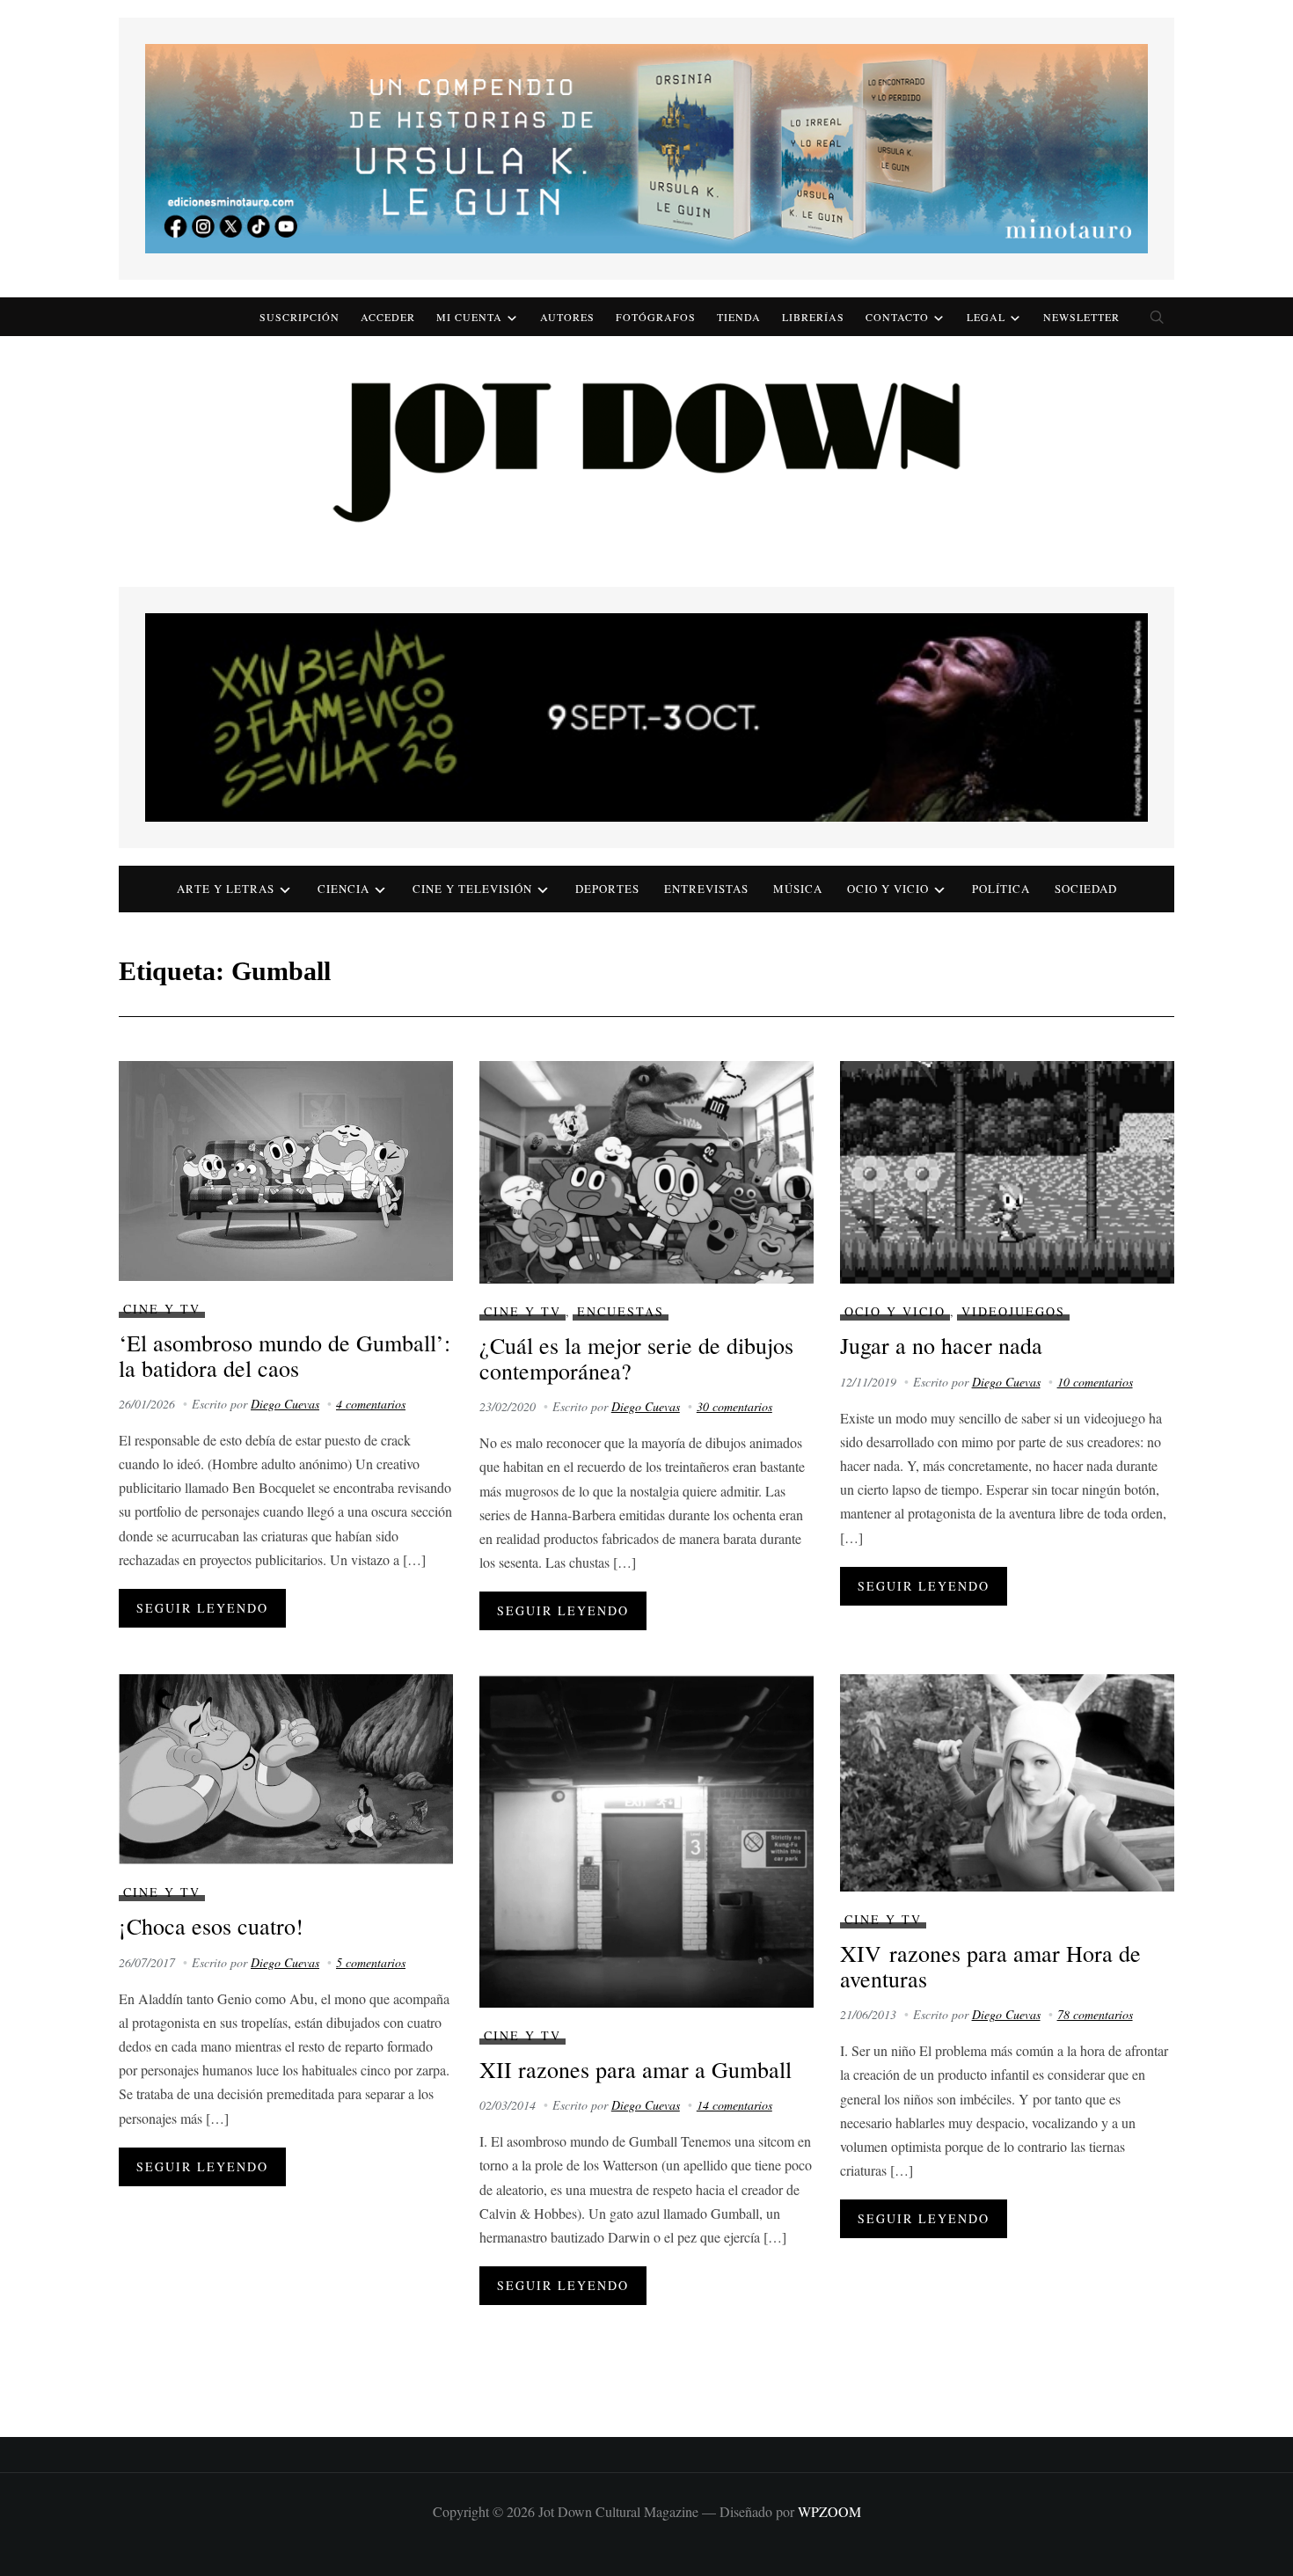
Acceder (388, 317)
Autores (567, 317)
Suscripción (300, 317)
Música (798, 889)
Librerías (813, 317)
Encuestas (621, 1311)
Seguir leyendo (202, 1608)
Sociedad (1086, 889)
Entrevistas (706, 889)
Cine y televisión (472, 889)
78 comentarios (1095, 2014)
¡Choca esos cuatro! (211, 1926)
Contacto (897, 317)
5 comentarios (371, 1962)
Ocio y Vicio (888, 889)
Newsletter (1081, 317)
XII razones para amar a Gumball (636, 2069)
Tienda (739, 317)
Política (1001, 889)
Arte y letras (226, 889)
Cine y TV (162, 1309)
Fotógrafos (656, 317)
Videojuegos (1013, 1311)
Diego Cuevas (285, 1404)
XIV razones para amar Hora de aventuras (990, 1966)
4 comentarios (371, 1404)
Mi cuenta (469, 317)
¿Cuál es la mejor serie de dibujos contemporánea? (636, 1358)
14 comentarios (734, 2105)
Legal (986, 317)
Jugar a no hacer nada (941, 1345)
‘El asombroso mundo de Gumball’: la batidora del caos (285, 1355)
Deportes (607, 889)
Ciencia (343, 889)
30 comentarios (734, 1406)
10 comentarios (1095, 1382)
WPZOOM (829, 2511)
